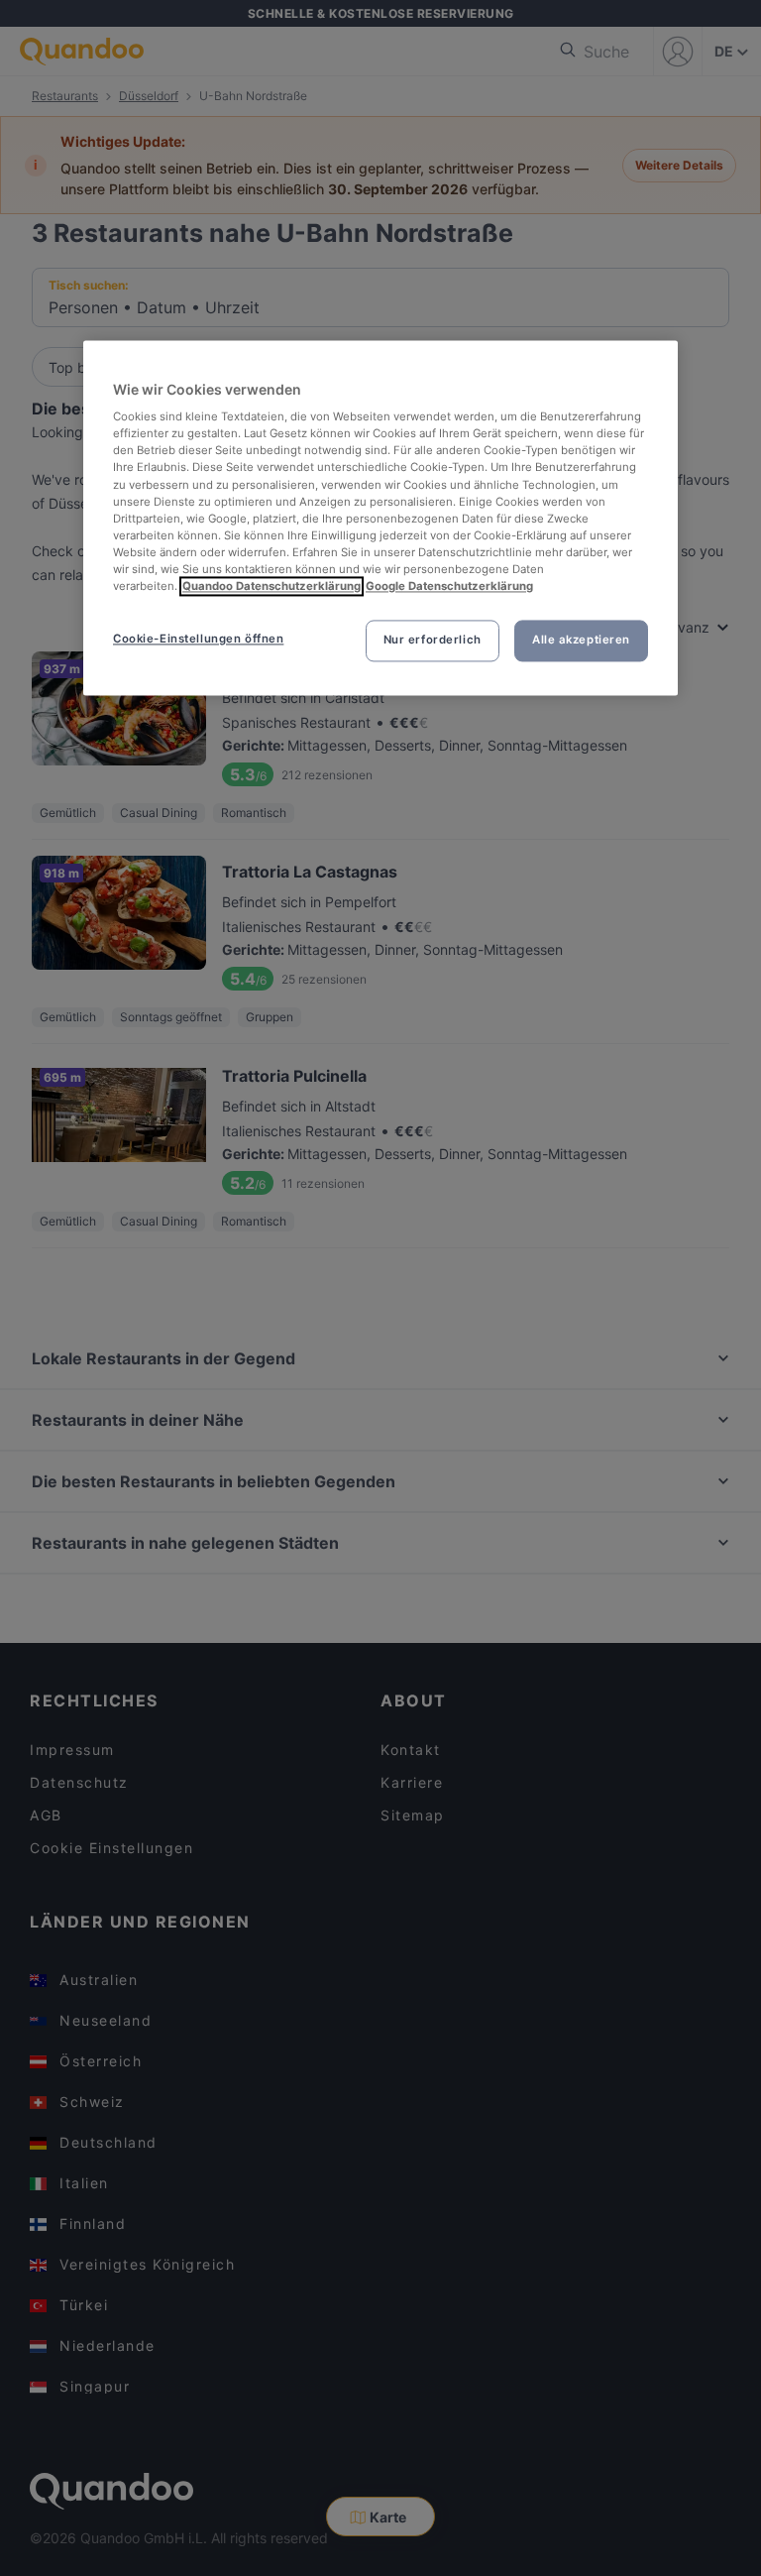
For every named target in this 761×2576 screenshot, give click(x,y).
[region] (380, 518)
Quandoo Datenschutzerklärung (272, 586)
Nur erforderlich (433, 640)
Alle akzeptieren (581, 640)
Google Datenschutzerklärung (449, 586)
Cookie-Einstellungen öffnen (198, 639)
